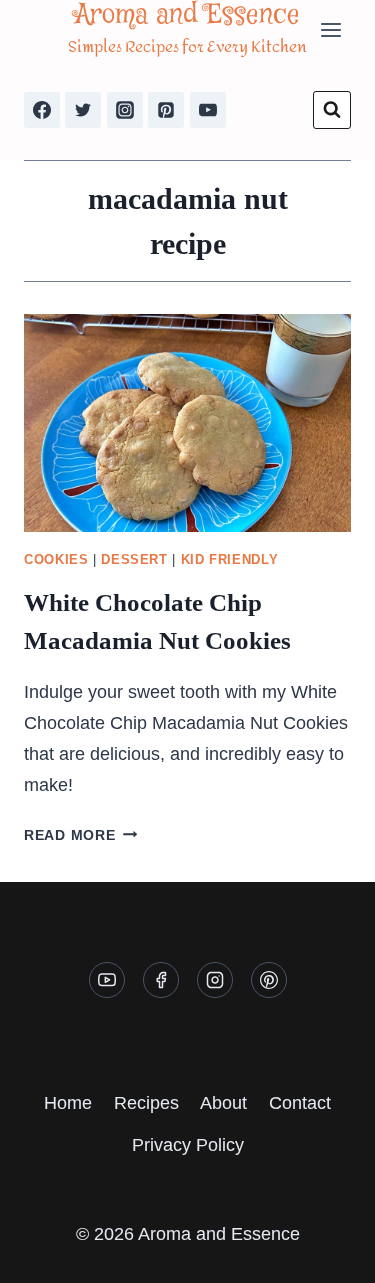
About (223, 1103)
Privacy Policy (188, 1145)
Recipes (146, 1103)
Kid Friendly (230, 560)
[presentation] (187, 423)
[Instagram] (125, 110)
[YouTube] (208, 110)
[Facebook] (42, 110)
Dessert (134, 560)
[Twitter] (83, 110)
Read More (80, 835)
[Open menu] (330, 29)
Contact (300, 1103)
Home (68, 1103)
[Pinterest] (166, 110)
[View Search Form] (332, 110)
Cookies (56, 560)
